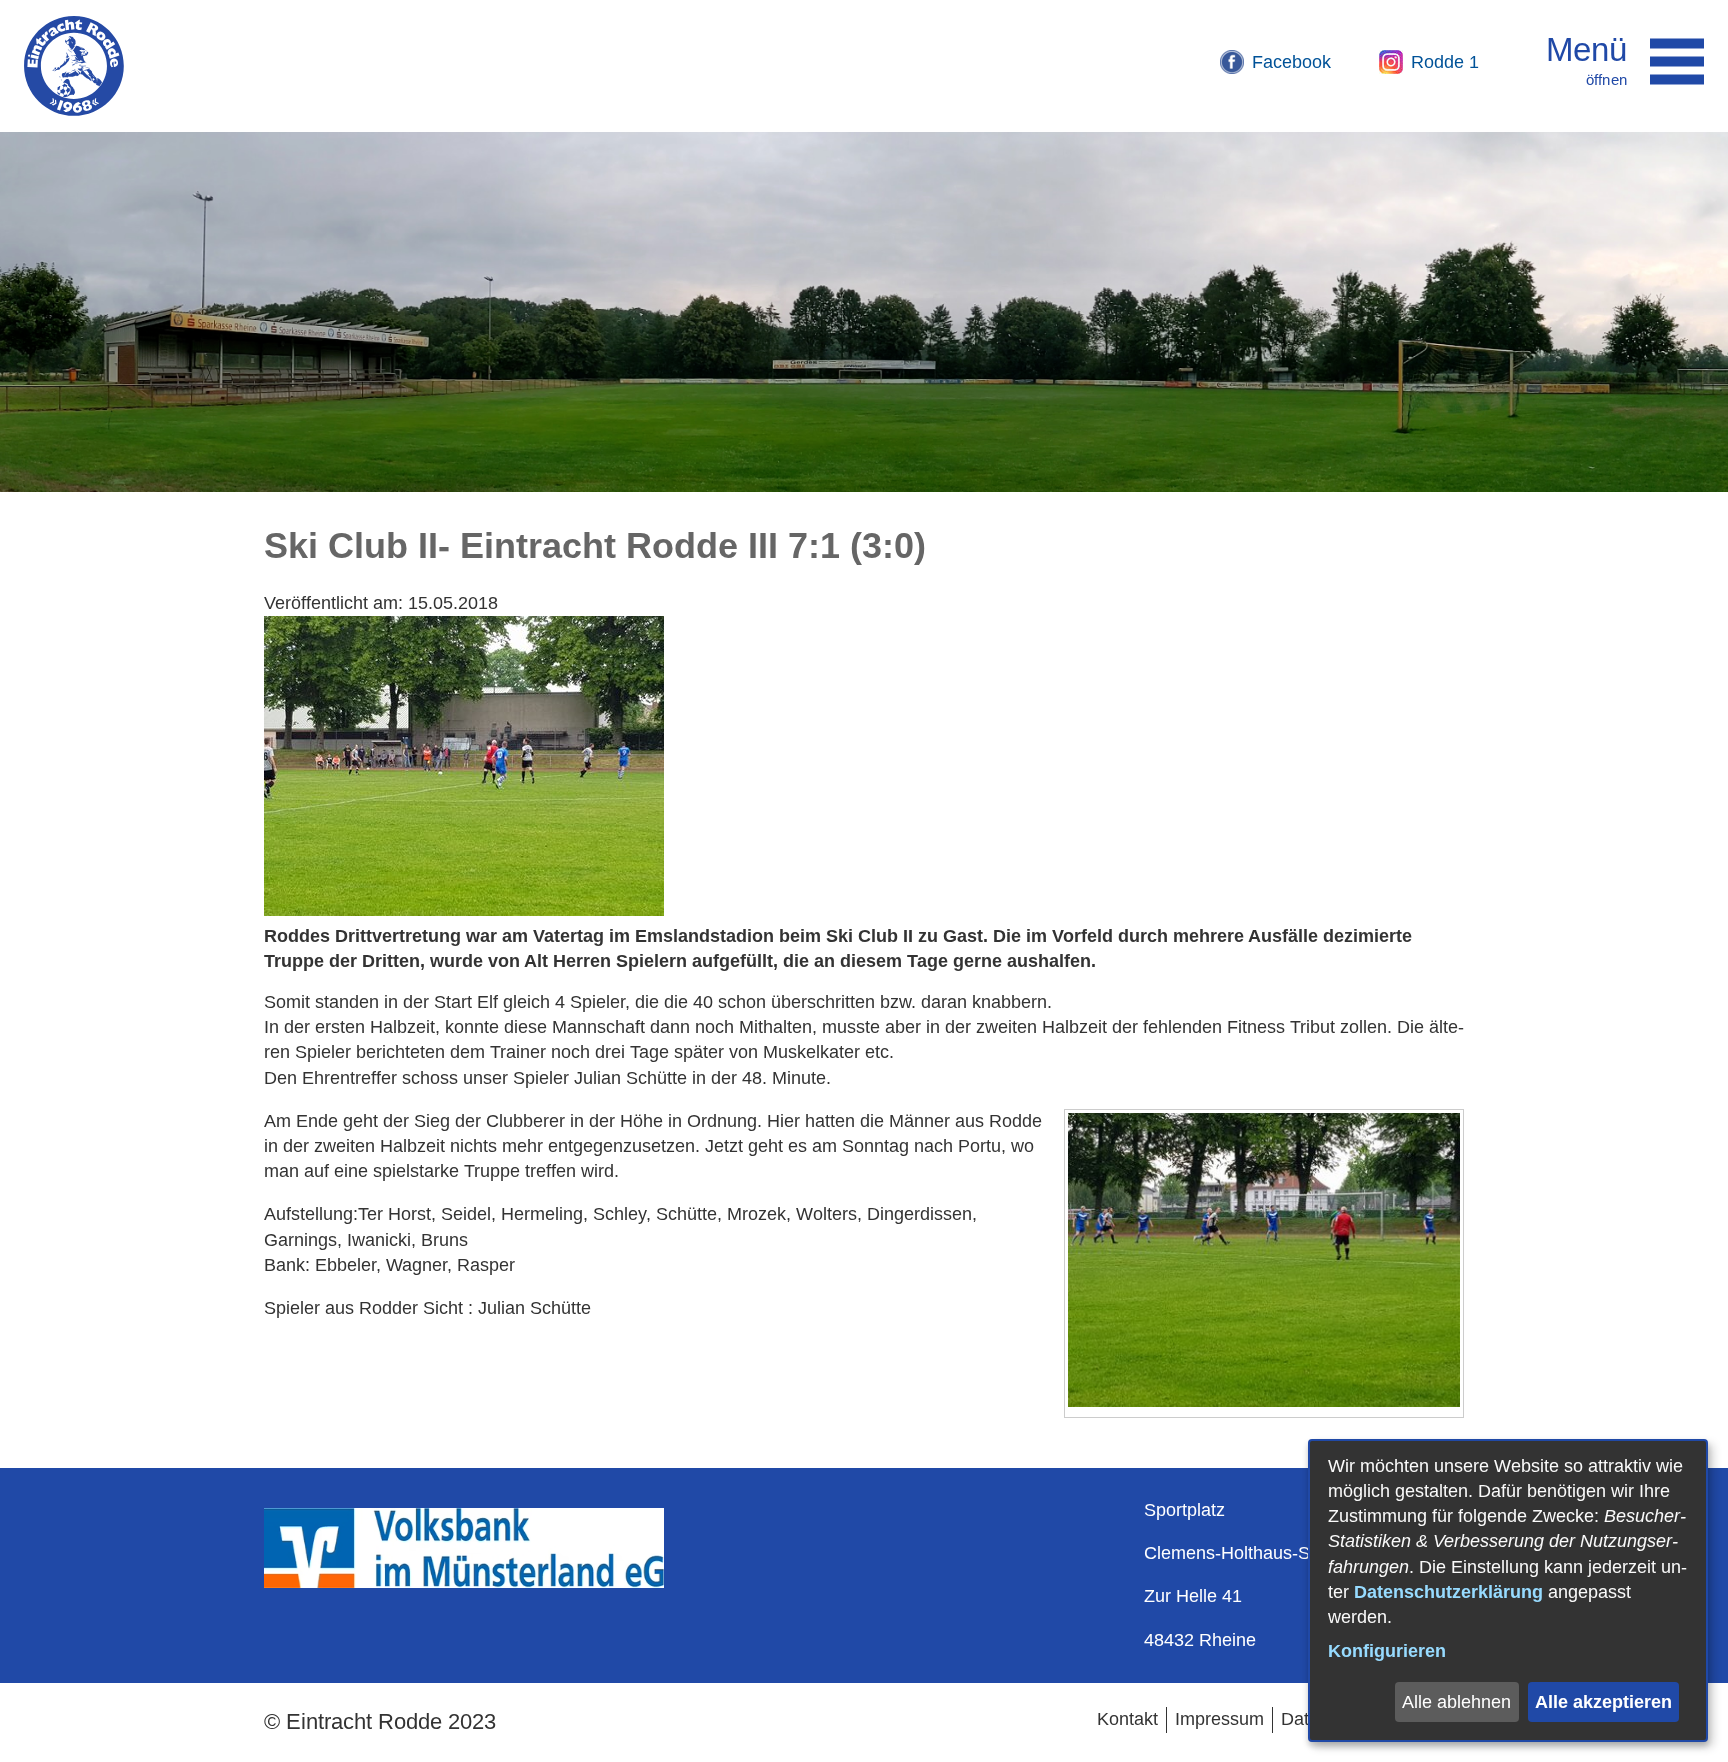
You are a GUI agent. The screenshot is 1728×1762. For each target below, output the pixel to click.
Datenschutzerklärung (1448, 1592)
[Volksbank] (464, 1582)
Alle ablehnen (1456, 1702)
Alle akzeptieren (1603, 1702)
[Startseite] (74, 66)
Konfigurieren (1387, 1651)
